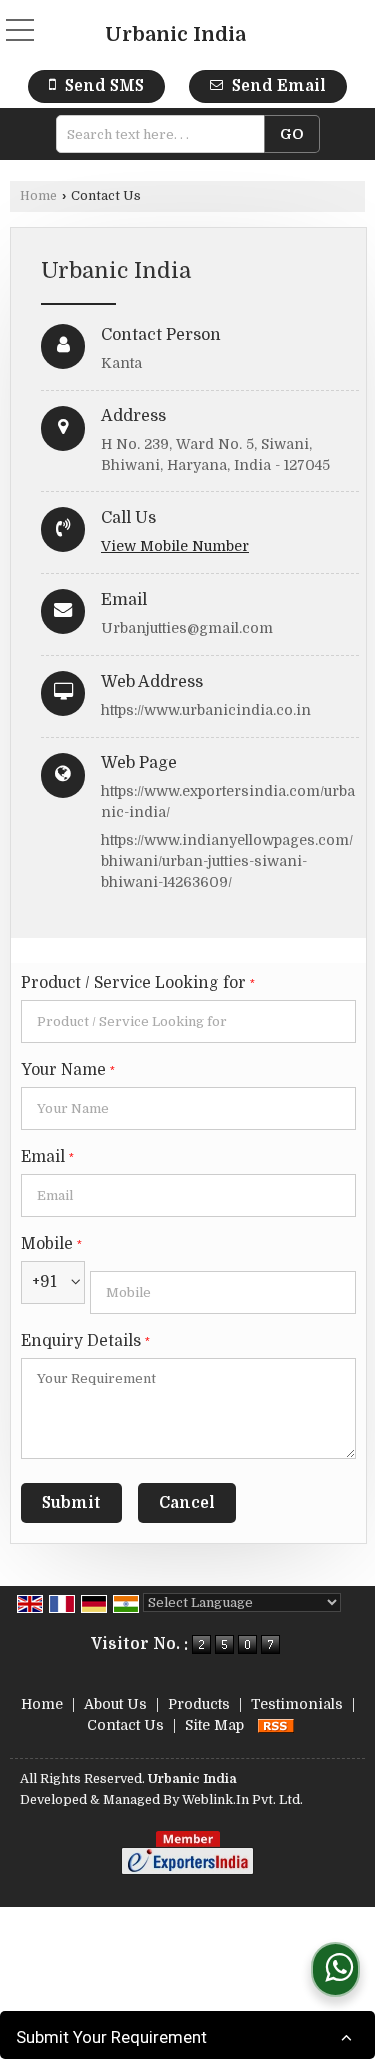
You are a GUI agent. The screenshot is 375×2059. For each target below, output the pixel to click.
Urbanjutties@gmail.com (187, 628)
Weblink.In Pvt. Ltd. (242, 1800)
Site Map (214, 1725)
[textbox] (167, 134)
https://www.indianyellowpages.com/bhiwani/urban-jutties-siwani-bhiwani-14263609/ (227, 861)
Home (38, 196)
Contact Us (125, 1725)
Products (199, 1704)
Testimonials (297, 1704)
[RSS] (276, 1725)
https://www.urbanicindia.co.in (206, 710)
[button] (175, 546)
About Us (115, 1704)
